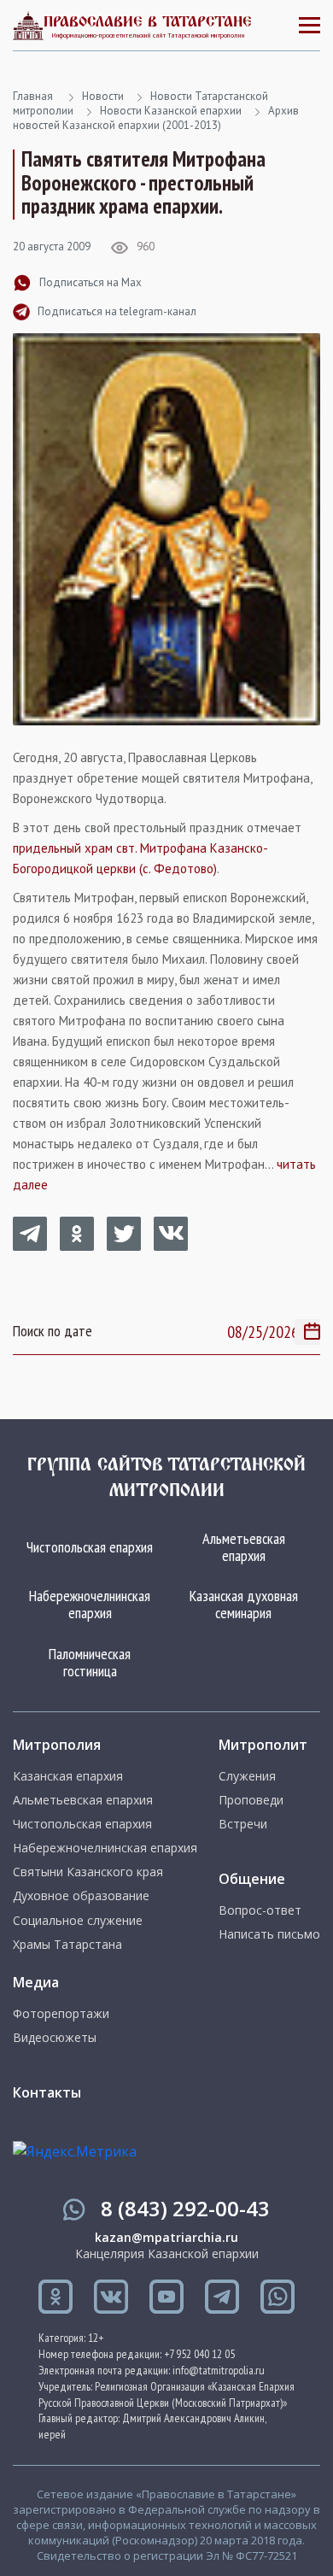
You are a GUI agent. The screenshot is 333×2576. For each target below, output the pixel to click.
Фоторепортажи (61, 2014)
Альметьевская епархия (244, 1547)
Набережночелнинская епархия (90, 1604)
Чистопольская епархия (90, 1547)
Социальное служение (78, 1921)
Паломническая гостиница (90, 1662)
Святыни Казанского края (88, 1872)
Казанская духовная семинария (244, 1604)
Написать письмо (269, 1934)
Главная (33, 96)
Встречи (243, 1824)
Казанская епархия (68, 1776)
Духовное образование (81, 1896)
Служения (247, 1776)
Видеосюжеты (55, 2038)
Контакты (47, 2092)
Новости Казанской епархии (171, 111)
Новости (103, 96)
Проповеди (251, 1800)
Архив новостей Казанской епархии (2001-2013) (156, 118)
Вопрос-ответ (260, 1910)
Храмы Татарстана (67, 1945)
